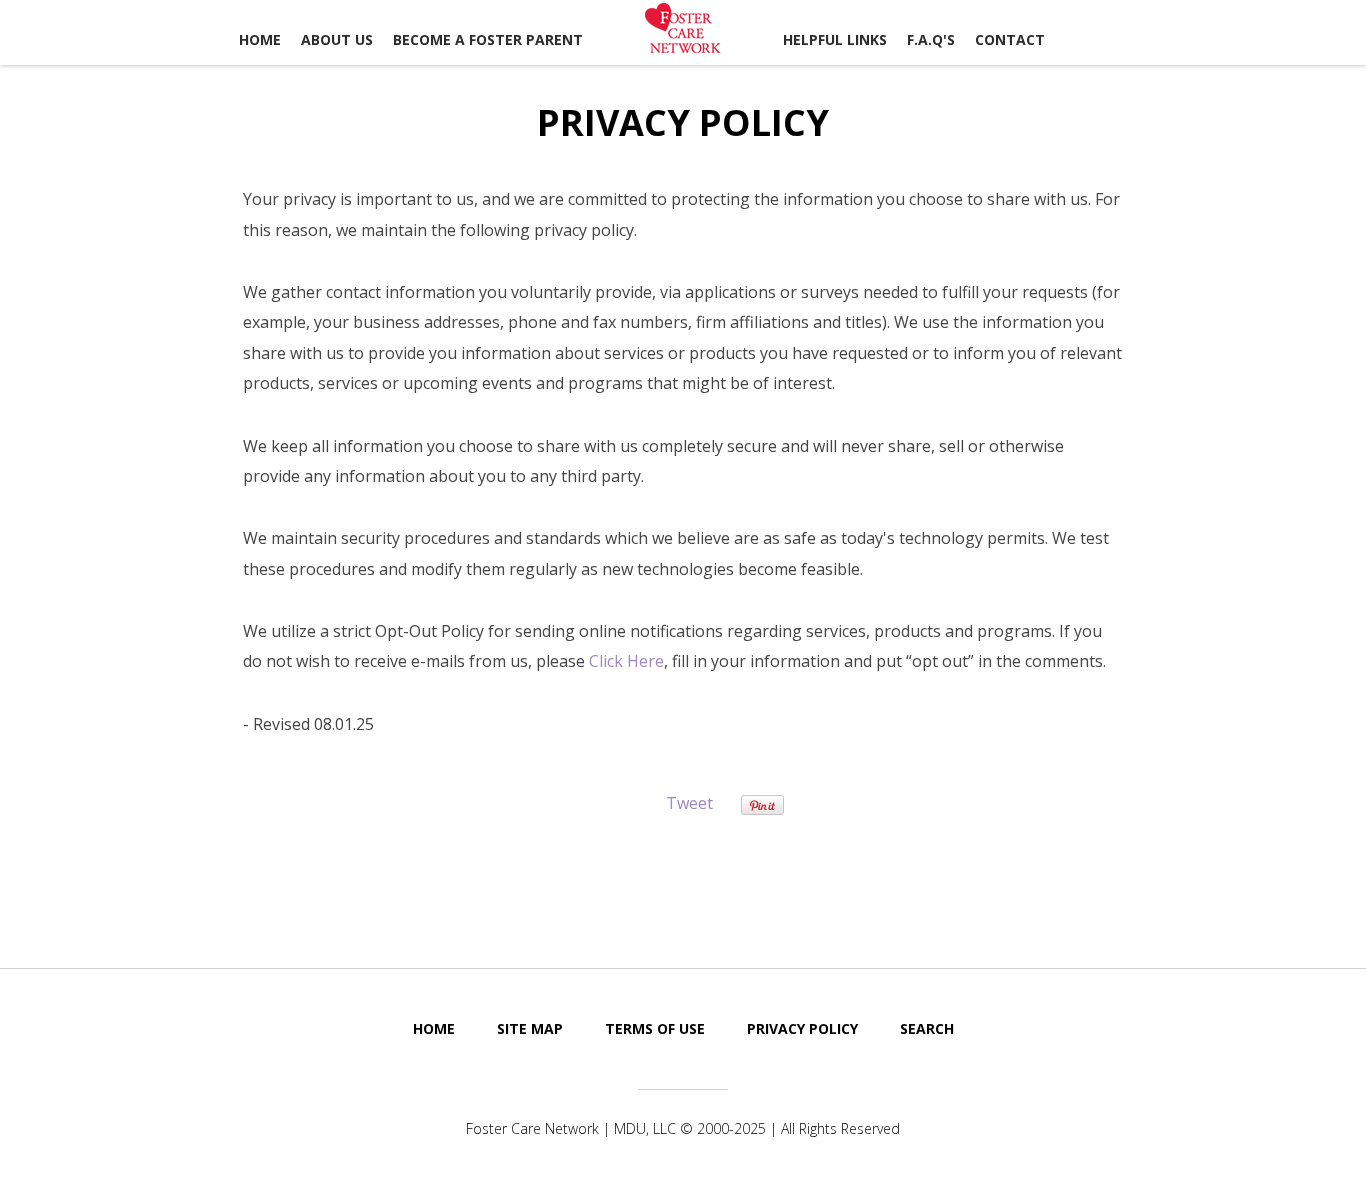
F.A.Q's (931, 39)
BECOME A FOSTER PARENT (488, 39)
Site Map (530, 1028)
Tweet (689, 803)
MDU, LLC (645, 1128)
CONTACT (1010, 39)
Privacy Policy (802, 1028)
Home (260, 39)
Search (927, 1028)
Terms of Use (655, 1028)
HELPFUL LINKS (835, 39)
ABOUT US (337, 39)
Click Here (626, 661)
